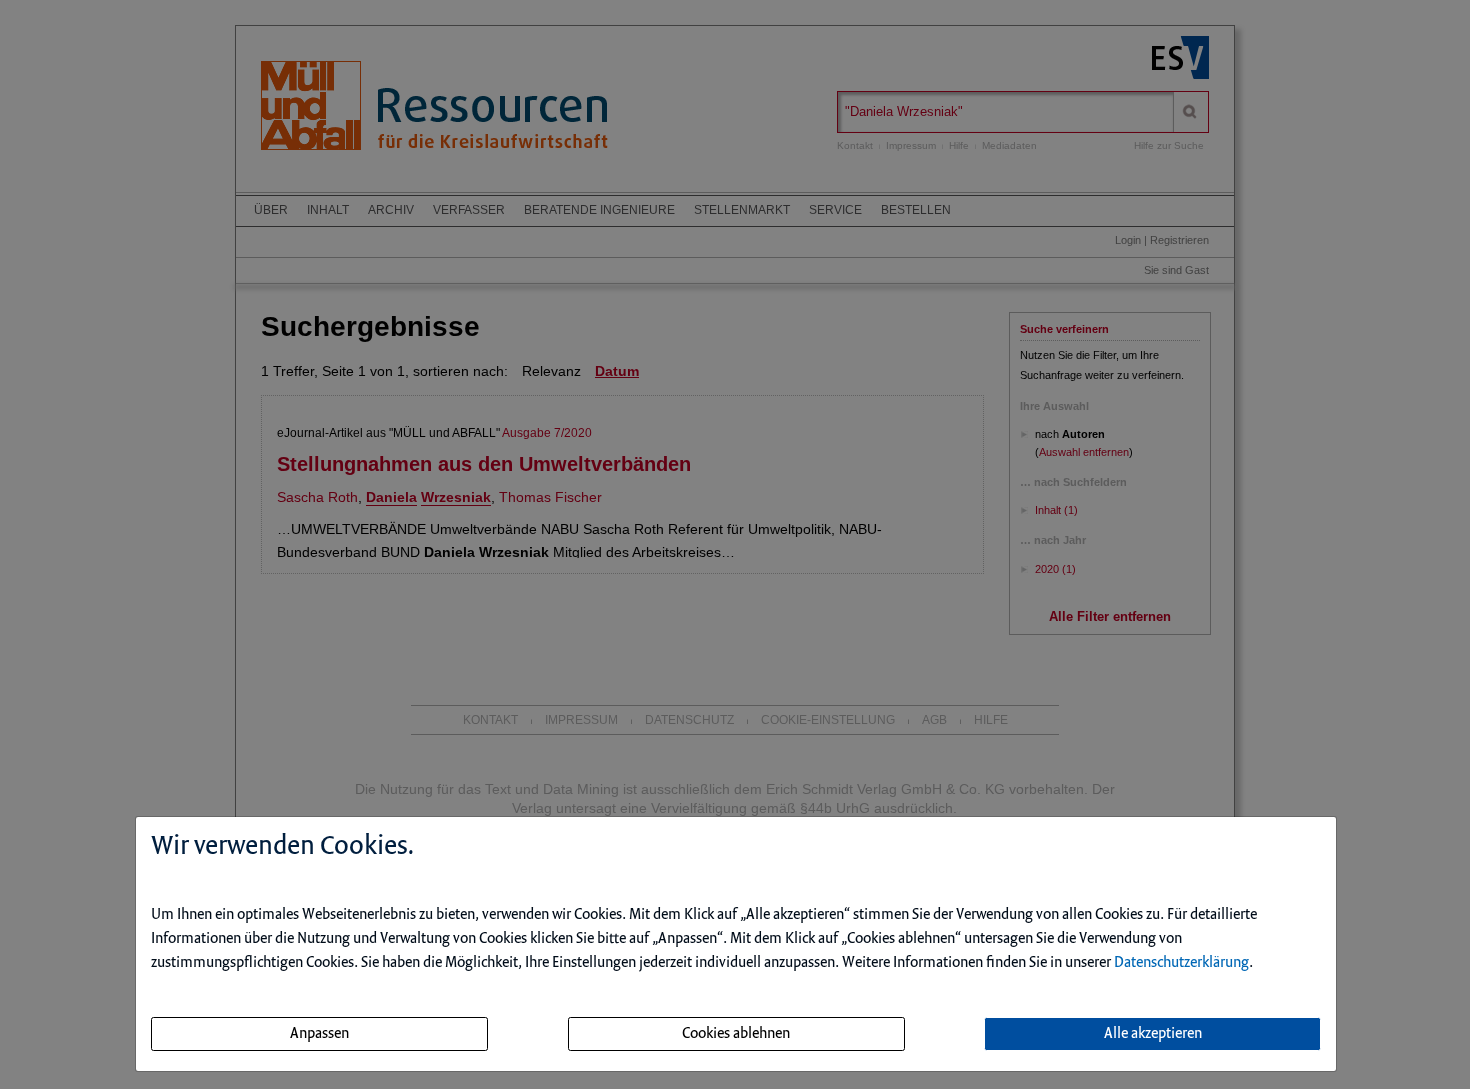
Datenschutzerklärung (1181, 963)
